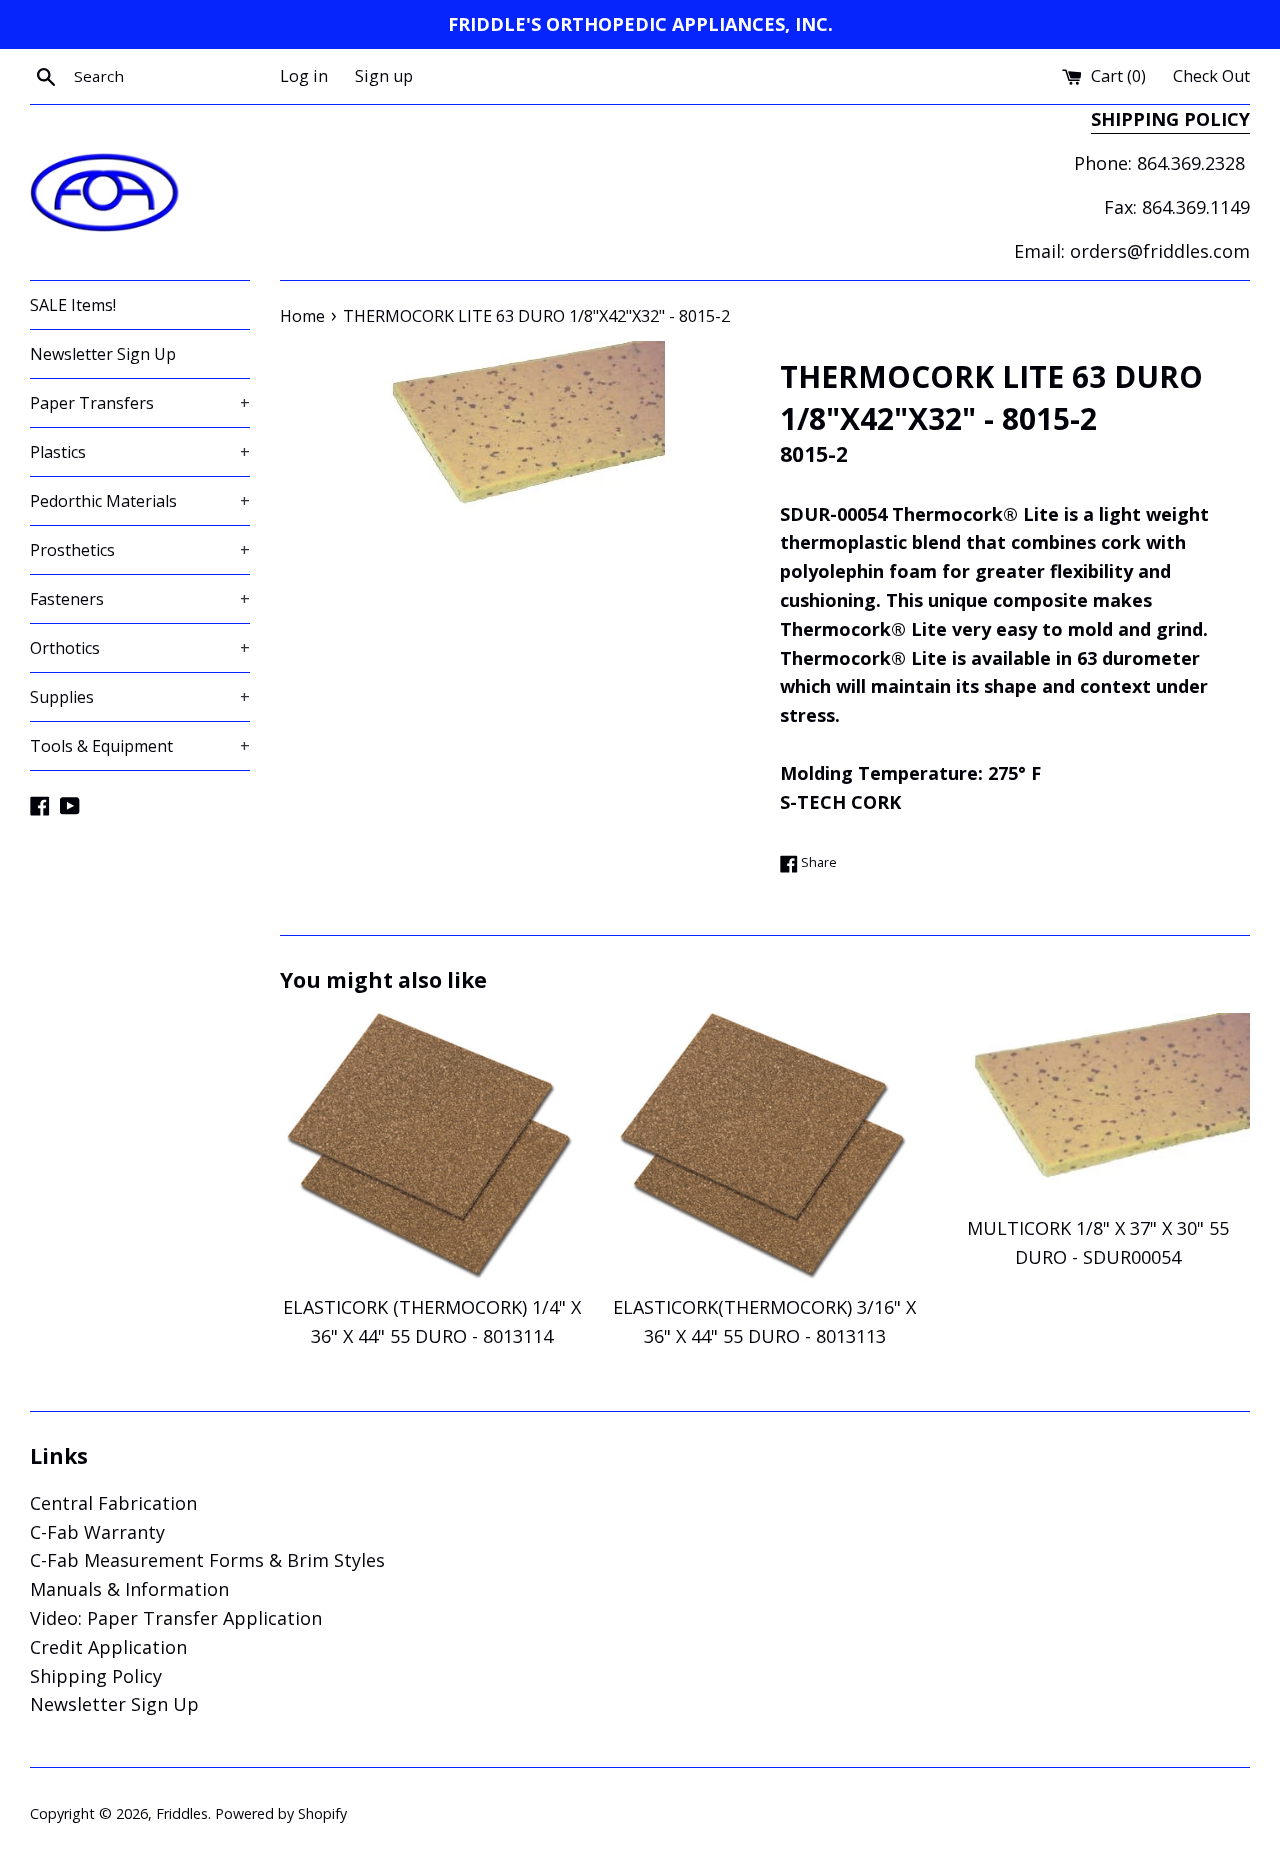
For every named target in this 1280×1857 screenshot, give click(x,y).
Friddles (182, 1813)
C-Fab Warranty (97, 1532)
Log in (304, 76)
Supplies (140, 697)
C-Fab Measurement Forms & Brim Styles (207, 1560)
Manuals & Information (129, 1589)
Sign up (384, 76)
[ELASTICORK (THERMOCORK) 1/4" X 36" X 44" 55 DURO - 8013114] (431, 1148)
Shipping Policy (96, 1676)
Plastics (140, 452)
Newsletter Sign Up (103, 354)
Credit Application (108, 1647)
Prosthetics (140, 550)
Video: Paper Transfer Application (176, 1618)
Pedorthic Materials (140, 501)
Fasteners (140, 599)
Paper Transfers (140, 403)
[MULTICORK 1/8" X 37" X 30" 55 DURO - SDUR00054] (1098, 1108)
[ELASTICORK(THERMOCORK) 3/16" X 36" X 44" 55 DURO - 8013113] (764, 1148)
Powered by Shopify (281, 1813)
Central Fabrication (113, 1503)
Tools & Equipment (140, 746)
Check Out (1211, 76)
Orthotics (140, 648)
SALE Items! (73, 305)
